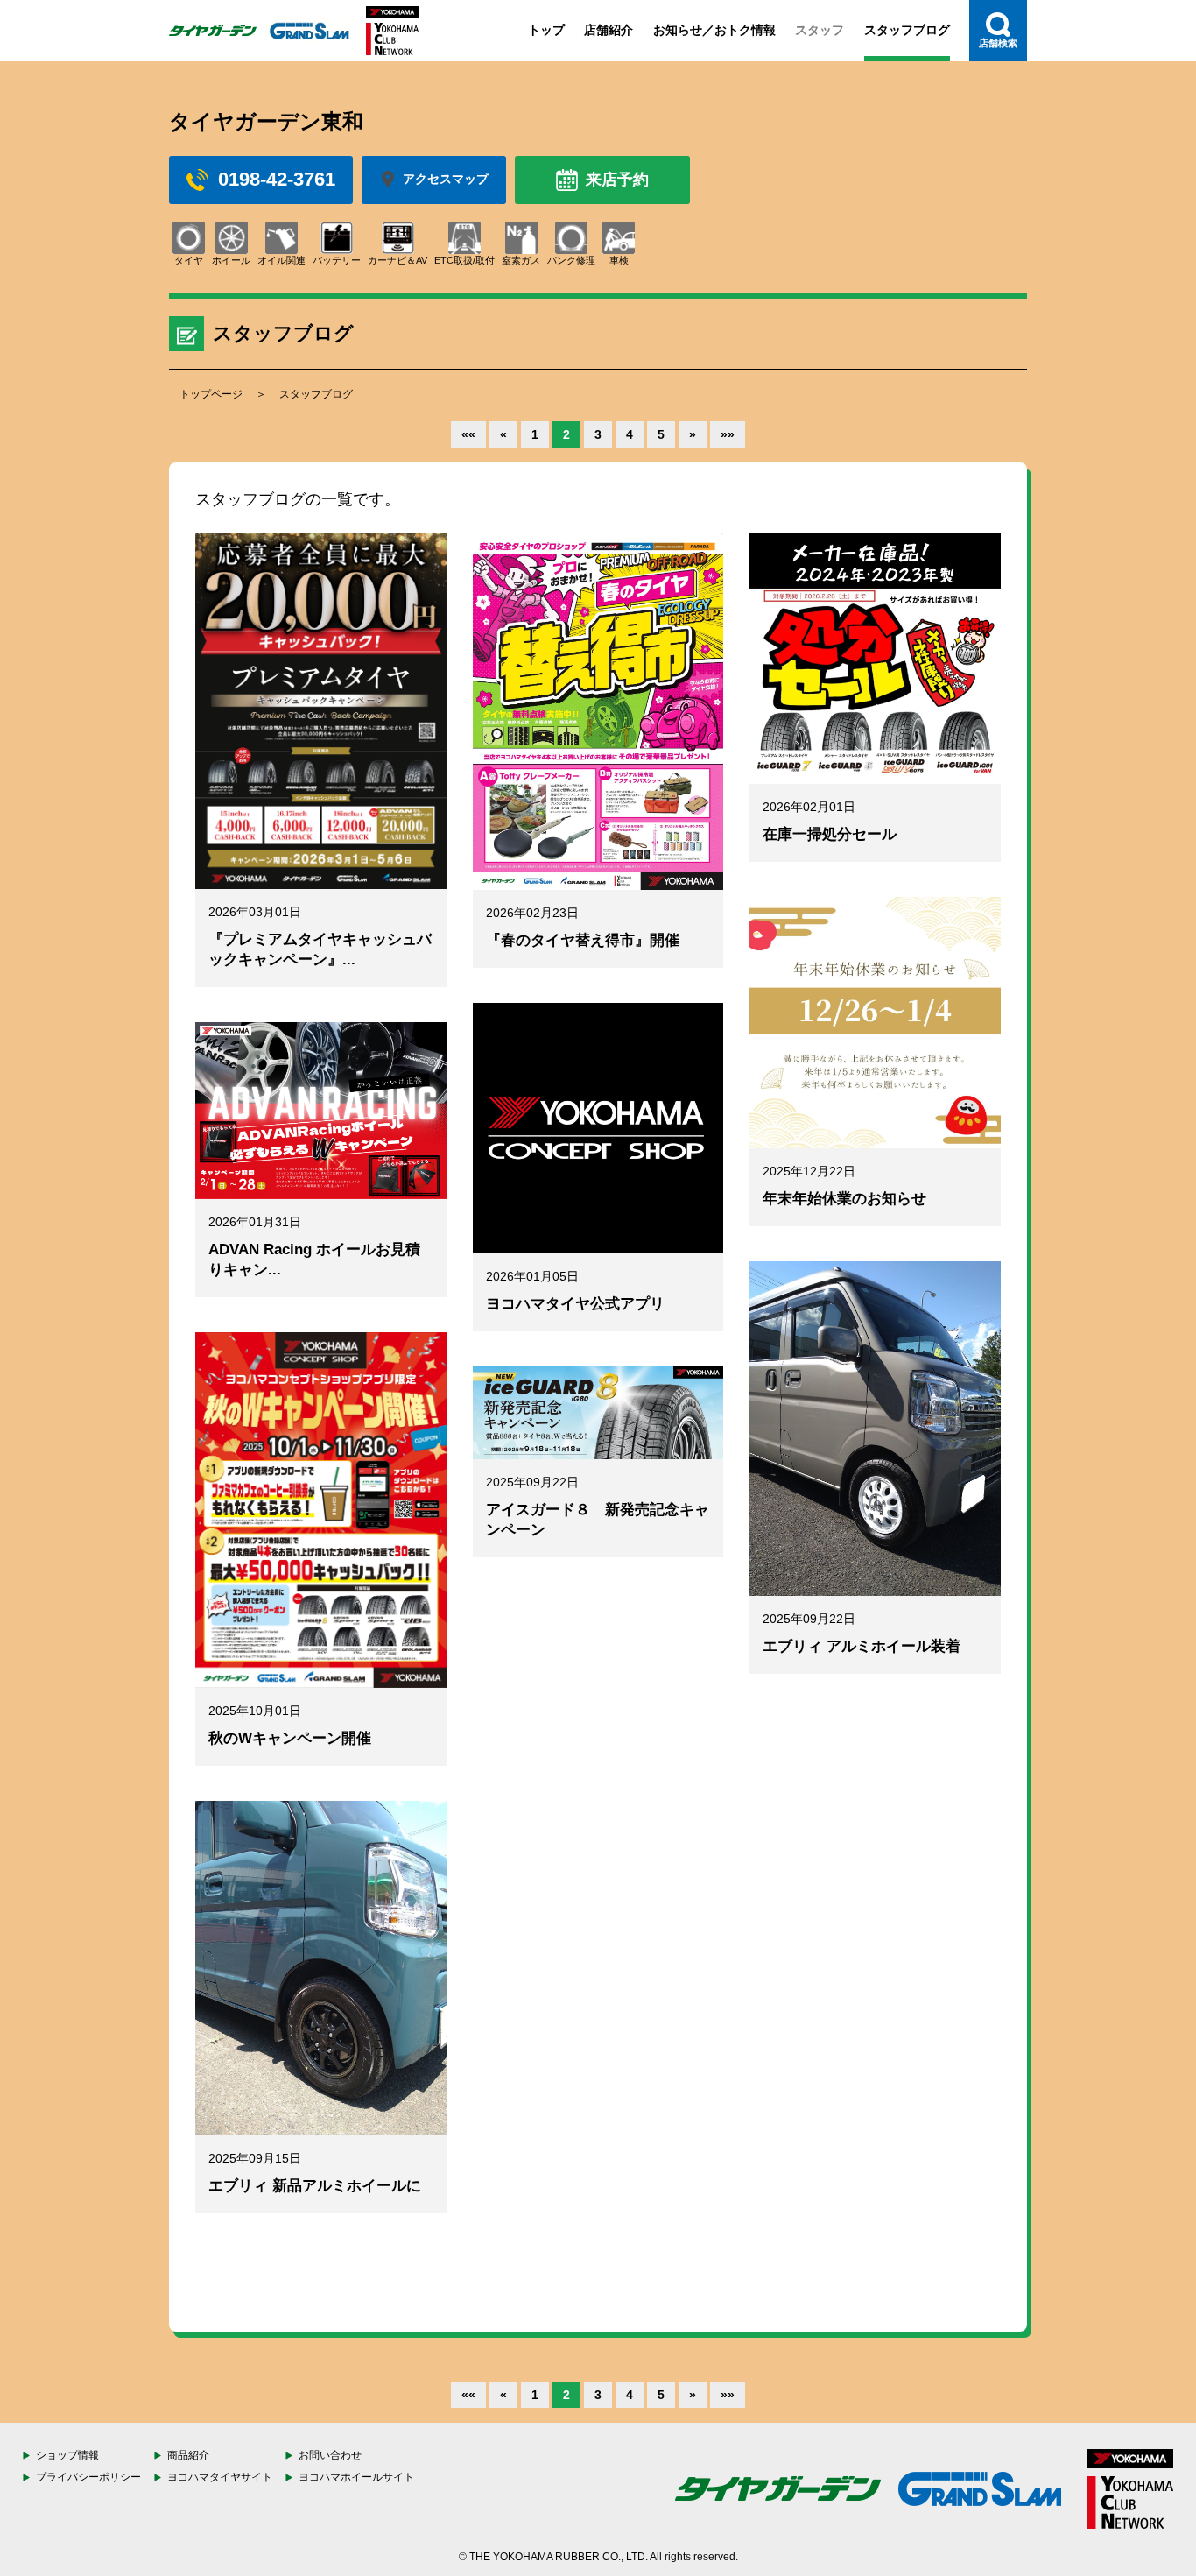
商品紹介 (188, 2455)
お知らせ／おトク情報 (714, 30)
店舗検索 (998, 43)
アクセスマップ (446, 179)
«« (468, 434)
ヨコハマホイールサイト (356, 2477)
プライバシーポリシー (88, 2477)
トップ (546, 30)
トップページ (211, 394)
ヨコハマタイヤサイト (220, 2477)
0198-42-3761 (277, 179)
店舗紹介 (609, 30)
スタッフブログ (907, 30)
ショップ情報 (67, 2455)
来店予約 (617, 180)
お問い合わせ (330, 2455)
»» (728, 434)
